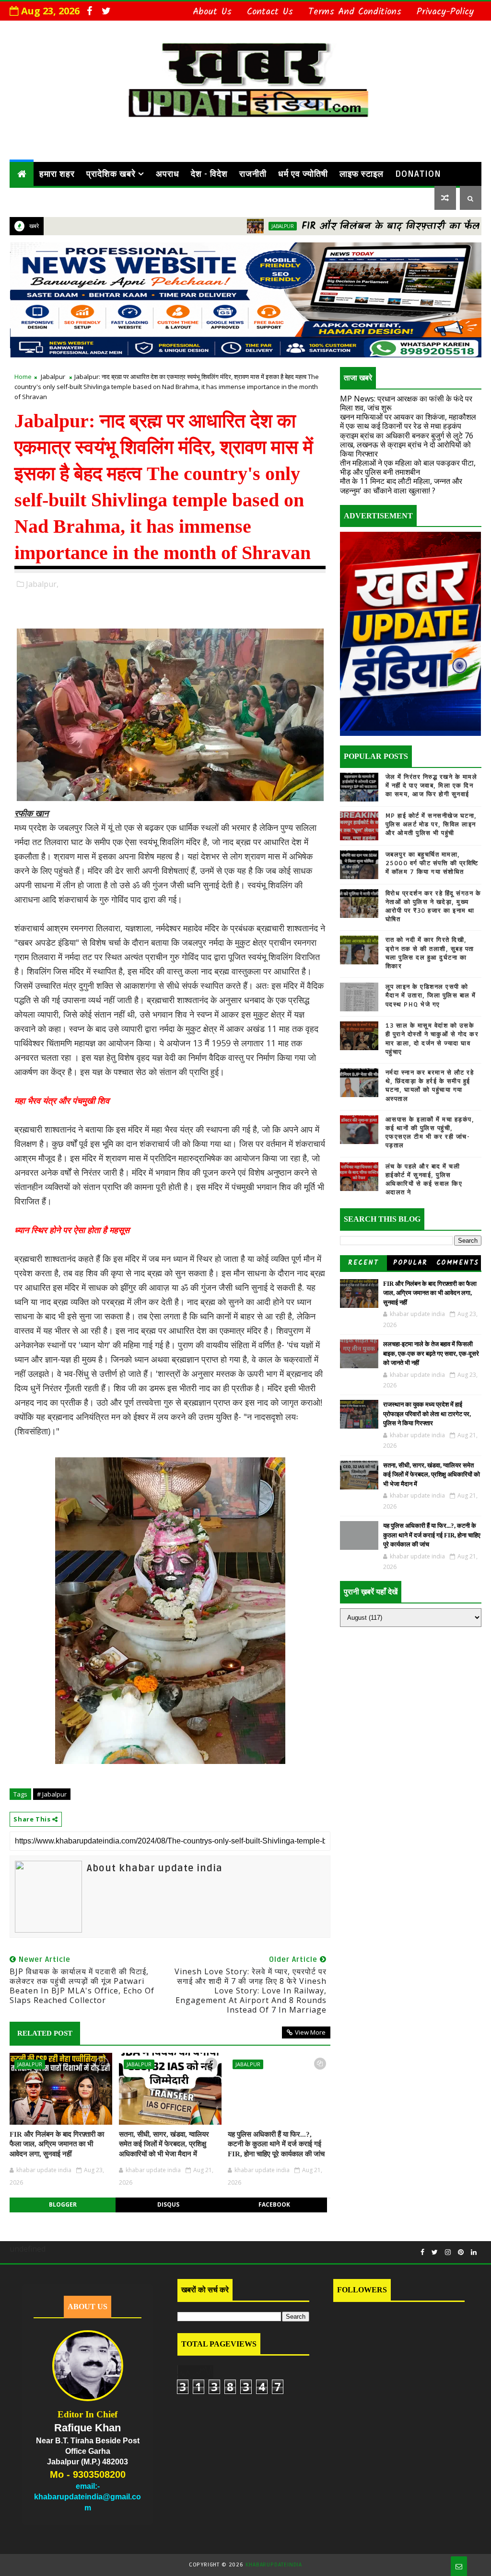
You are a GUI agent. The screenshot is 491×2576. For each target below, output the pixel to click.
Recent (363, 1263)
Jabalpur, (42, 584)
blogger (63, 2204)
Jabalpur (216, 226)
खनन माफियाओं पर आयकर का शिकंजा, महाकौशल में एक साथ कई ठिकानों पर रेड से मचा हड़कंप (408, 421)
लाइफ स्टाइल (362, 174)
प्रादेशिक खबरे (111, 174)
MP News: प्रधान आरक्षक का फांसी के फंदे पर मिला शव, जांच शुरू (406, 403)
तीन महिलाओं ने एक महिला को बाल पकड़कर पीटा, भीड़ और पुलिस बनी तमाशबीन (408, 467)
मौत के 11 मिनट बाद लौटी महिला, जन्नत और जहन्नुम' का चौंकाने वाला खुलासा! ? (401, 486)
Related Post (45, 2033)
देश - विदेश (209, 174)
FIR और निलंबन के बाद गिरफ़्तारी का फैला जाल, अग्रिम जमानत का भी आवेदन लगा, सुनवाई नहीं (57, 2144)
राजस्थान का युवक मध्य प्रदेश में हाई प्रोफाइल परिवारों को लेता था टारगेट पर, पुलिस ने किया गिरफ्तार (427, 1414)
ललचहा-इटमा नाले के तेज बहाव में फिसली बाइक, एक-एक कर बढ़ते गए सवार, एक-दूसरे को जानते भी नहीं (431, 1353)
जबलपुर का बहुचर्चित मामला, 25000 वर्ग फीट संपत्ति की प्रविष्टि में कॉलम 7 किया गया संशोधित (432, 863)
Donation (418, 174)
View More (310, 2032)
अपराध (168, 174)
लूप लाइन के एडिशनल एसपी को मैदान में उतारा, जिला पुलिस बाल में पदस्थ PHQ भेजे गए (431, 996)
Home (23, 377)
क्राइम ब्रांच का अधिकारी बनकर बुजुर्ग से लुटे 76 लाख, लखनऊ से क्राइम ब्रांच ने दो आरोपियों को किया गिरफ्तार (407, 445)
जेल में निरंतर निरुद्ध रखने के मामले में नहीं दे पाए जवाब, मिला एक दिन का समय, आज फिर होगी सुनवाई (432, 786)
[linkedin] (474, 2252)
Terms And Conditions (355, 12)
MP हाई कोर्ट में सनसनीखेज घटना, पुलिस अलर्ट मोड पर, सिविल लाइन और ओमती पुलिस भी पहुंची (431, 824)
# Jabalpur (52, 1794)
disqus (168, 2204)
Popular (410, 1263)
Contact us (270, 12)
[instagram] (448, 2252)
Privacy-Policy (445, 12)
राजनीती (253, 174)
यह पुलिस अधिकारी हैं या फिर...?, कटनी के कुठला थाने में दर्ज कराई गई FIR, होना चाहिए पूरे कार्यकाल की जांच (276, 2144)
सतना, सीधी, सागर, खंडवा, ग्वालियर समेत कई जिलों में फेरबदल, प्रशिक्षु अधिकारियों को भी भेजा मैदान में (164, 2144)
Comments (458, 1263)
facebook (274, 2204)
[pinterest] (461, 2252)
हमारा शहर (57, 174)
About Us (212, 12)
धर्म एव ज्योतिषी (303, 174)
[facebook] (89, 11)
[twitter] (106, 11)
